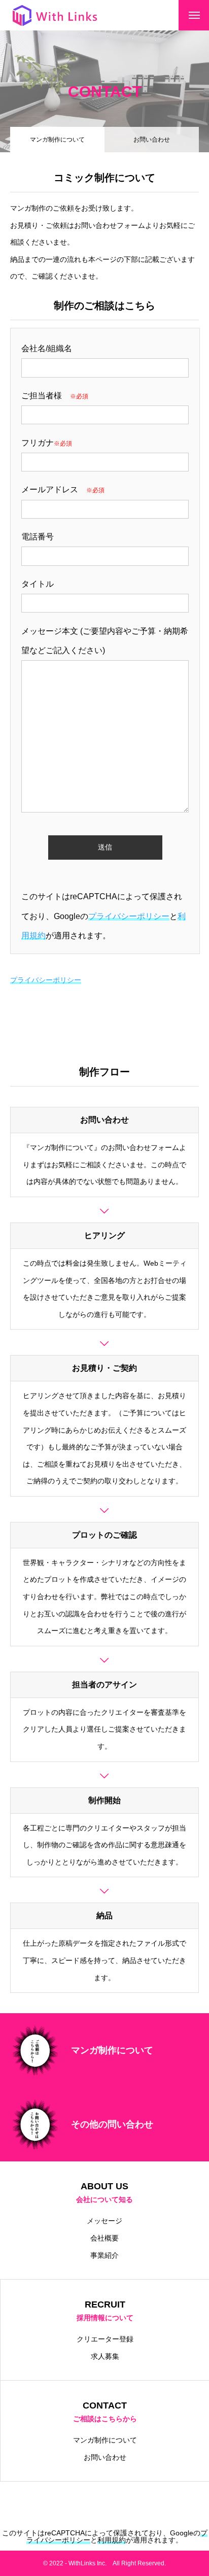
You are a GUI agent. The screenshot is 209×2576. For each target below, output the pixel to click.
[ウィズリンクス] (55, 15)
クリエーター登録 (105, 2339)
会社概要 (104, 2238)
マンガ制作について (105, 2440)
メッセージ (104, 2221)
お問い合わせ (152, 140)
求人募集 (105, 2356)
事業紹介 (104, 2255)
